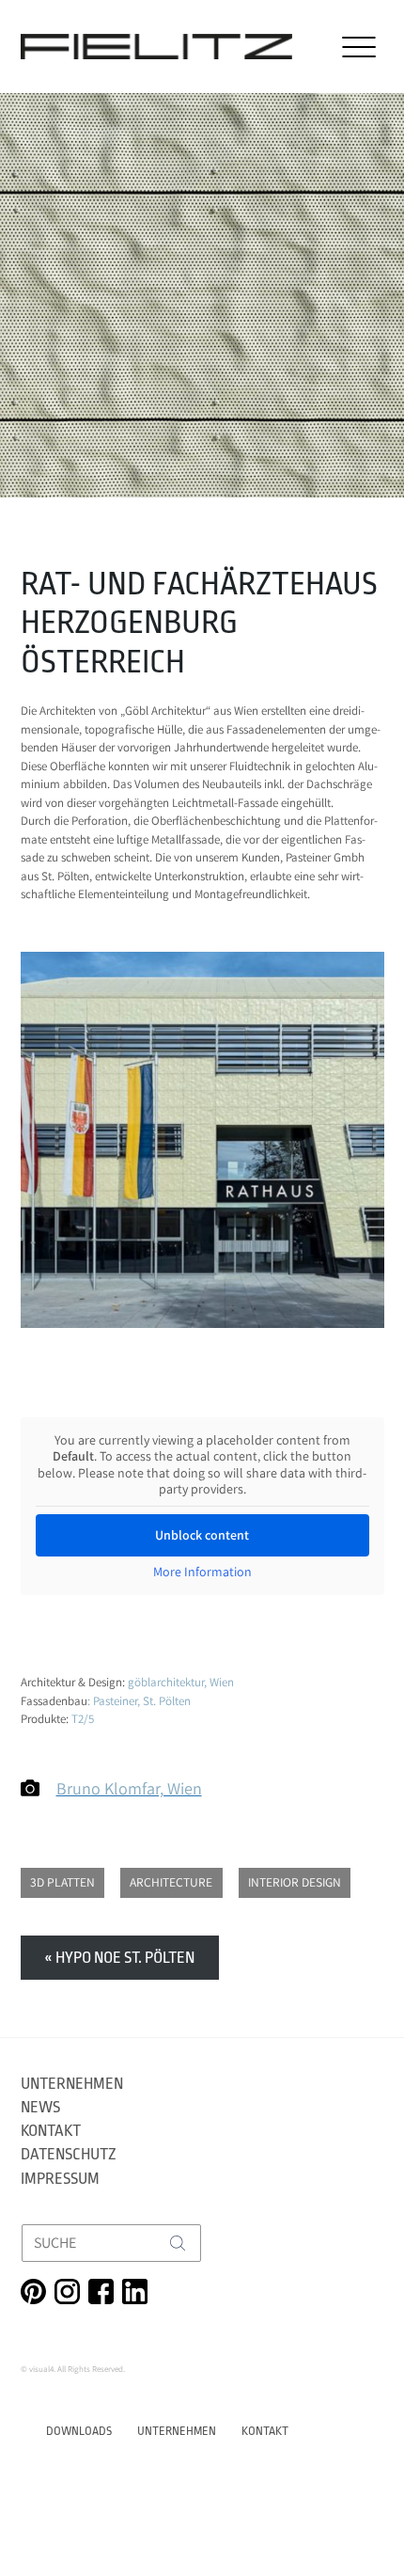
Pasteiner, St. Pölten (142, 1701)
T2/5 (83, 1719)
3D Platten (62, 1882)
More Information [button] (202, 1572)
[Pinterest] (33, 2292)
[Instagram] (67, 2292)
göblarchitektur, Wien (181, 1682)
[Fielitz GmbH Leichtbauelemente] (156, 47)
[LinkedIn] (135, 2292)
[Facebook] (101, 2292)
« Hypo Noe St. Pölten (119, 1958)
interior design (295, 1882)
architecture (171, 1882)
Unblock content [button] (202, 1535)
